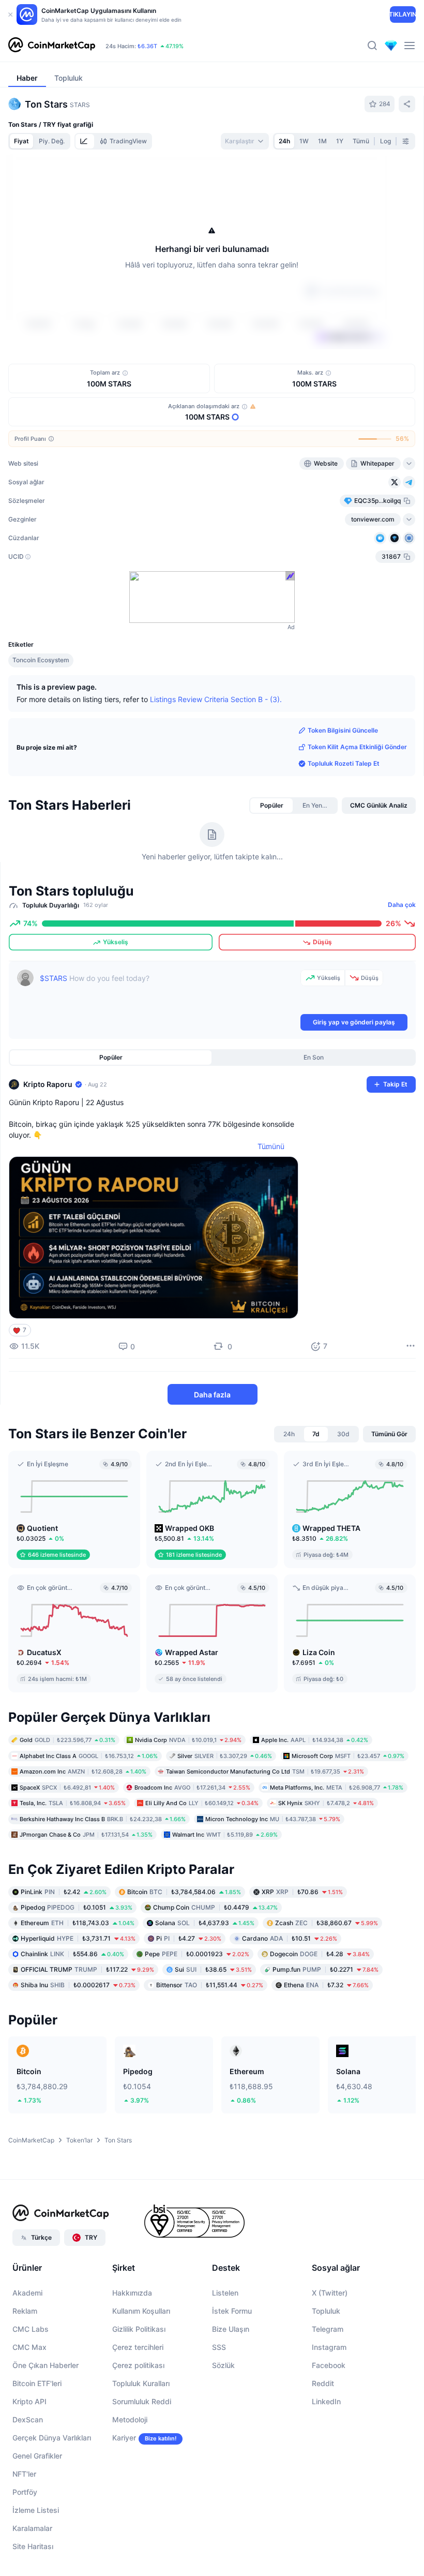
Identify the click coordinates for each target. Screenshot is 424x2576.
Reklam (25, 2311)
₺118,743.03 (78, 1922)
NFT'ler (24, 2474)
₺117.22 (87, 1969)
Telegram (328, 2329)
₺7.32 (326, 1984)
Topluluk (326, 2311)
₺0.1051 (77, 1907)
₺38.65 (213, 1969)
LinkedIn (326, 2401)
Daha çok (402, 905)
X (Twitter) (330, 2293)
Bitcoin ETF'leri (37, 2383)
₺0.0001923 (197, 1953)
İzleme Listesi (36, 2510)
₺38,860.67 (327, 1922)
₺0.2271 (325, 1969)
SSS (219, 2347)
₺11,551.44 (210, 1984)
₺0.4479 (215, 1907)
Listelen (225, 2293)
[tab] (85, 141)
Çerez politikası (138, 2365)
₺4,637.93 (205, 1922)
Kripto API (29, 2401)
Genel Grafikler (37, 2456)
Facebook (329, 2365)
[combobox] (245, 141)
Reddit (323, 2383)
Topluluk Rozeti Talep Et (344, 763)
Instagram (329, 2347)
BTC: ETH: (187, 39)
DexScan (28, 2419)
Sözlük (223, 2365)
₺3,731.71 (78, 1938)
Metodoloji (130, 2419)
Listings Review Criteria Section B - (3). (216, 699)
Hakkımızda (132, 2293)
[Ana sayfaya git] (52, 46)
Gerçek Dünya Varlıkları (52, 2438)
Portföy (25, 2492)
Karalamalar (32, 2528)
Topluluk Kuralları (141, 2383)
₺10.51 (290, 1938)
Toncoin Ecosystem (41, 660)
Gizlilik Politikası (139, 2329)
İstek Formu (232, 2311)
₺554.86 (72, 1953)
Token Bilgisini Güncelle (343, 730)
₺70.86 (302, 1891)
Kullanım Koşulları (141, 2311)
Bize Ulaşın (231, 2329)
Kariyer (124, 2438)
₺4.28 (320, 1953)
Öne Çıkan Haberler (46, 2365)
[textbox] (168, 991)
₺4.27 (189, 1938)
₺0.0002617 (78, 1984)
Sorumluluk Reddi (142, 2401)
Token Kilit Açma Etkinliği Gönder (357, 747)
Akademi (27, 2293)
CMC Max (29, 2347)
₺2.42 (64, 1891)
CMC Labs (31, 2329)
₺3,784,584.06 (184, 1891)
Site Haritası (33, 2546)
